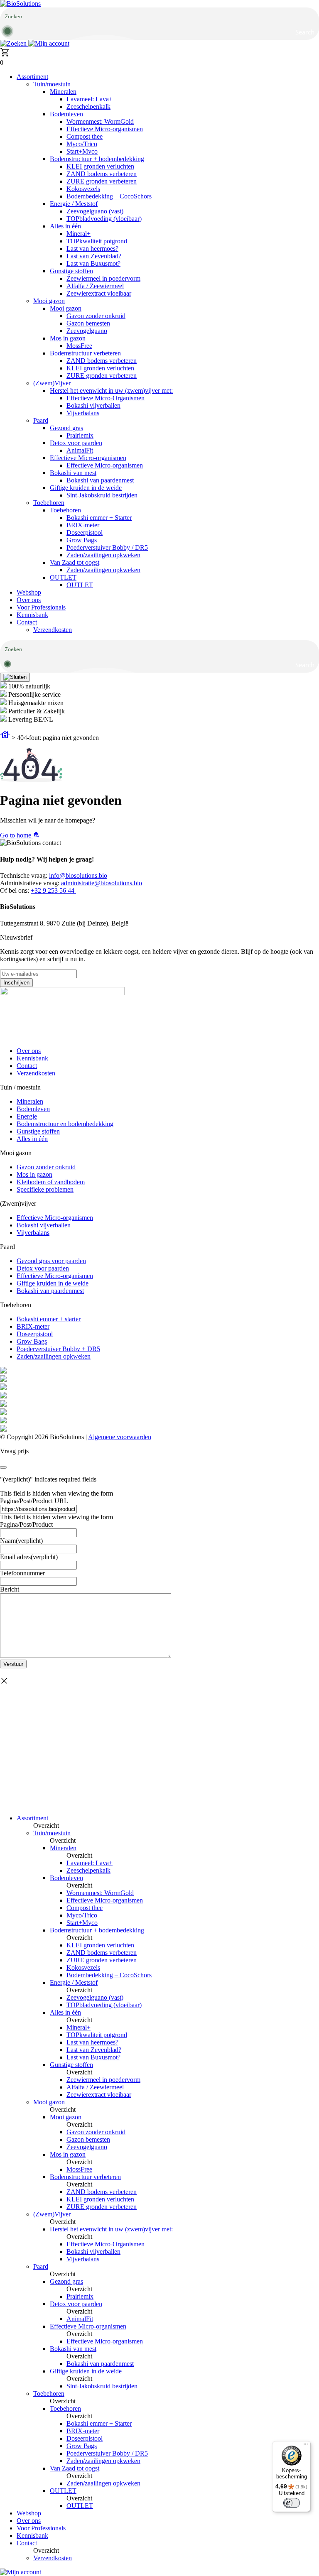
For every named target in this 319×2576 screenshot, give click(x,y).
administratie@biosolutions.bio (102, 883)
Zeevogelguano (87, 331)
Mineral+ (79, 234)
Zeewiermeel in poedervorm (103, 278)
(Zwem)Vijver (52, 383)
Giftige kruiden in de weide (86, 488)
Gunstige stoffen (71, 271)
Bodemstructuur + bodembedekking (97, 159)
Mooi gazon (49, 301)
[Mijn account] (49, 43)
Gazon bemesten (88, 323)
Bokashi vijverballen (93, 405)
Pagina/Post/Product (26, 1524)
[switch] (292, 2503)
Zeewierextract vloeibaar (99, 293)
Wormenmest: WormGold (100, 121)
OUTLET (63, 577)
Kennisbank (32, 615)
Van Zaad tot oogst (75, 562)
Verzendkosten (53, 630)
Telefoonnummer (22, 1573)
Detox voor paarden (76, 443)
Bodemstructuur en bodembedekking (65, 1124)
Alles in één (65, 226)
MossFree (79, 346)
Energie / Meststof (74, 204)
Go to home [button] (16, 835)
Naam (21, 1541)
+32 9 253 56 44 (53, 890)
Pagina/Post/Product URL (34, 1501)
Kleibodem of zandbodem (51, 1182)
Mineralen (63, 92)
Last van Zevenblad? (94, 256)
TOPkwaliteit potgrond (97, 241)
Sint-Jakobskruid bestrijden (102, 495)
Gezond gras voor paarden (51, 1261)
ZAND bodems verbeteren (102, 174)
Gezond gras (66, 428)
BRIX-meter (83, 525)
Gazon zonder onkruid (96, 316)
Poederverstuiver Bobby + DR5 (58, 1349)
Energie (27, 1116)
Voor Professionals (41, 607)
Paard (41, 420)
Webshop (29, 592)
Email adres (29, 1557)
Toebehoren (49, 503)
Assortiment (32, 77)
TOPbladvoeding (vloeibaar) (104, 219)
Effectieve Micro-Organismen (106, 398)
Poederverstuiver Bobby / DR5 (107, 547)
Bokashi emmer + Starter (99, 518)
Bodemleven (66, 114)
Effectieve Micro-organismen (105, 129)
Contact (27, 622)
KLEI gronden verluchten (100, 166)
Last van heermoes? (92, 249)
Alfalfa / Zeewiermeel (95, 286)
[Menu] (306, 2446)
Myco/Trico (82, 144)
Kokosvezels (83, 189)
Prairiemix (80, 435)
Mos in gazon (68, 338)
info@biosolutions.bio (78, 875)
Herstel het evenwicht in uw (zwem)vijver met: (111, 391)
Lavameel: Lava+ (90, 99)
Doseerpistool (85, 533)
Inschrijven (16, 983)
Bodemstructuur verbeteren (85, 353)
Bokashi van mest (73, 473)
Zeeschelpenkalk (88, 107)
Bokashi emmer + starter (49, 1319)
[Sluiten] (15, 677)
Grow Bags (82, 540)
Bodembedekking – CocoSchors (109, 196)
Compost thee (85, 136)
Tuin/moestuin (52, 84)
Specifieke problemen (45, 1189)
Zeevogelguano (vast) (95, 211)
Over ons (29, 600)
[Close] (3, 1467)
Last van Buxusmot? (93, 263)
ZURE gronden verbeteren (102, 181)
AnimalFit (80, 450)
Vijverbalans (83, 413)
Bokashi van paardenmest (100, 480)
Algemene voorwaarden (120, 1437)
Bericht (10, 1589)
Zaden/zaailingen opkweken (103, 555)
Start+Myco (82, 151)
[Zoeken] (14, 43)
